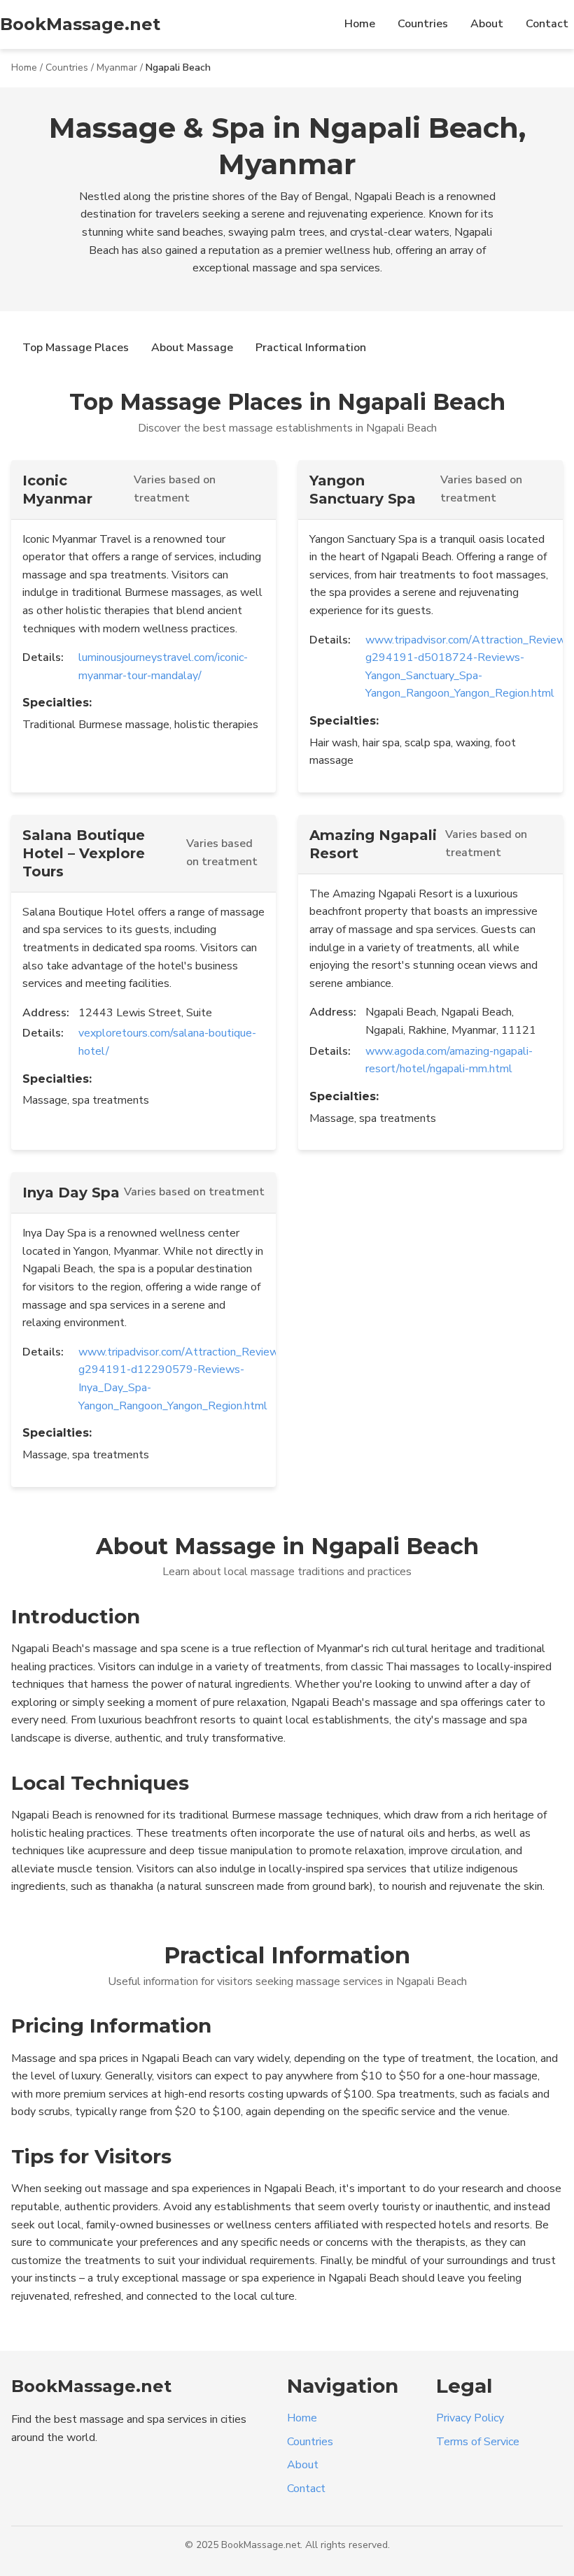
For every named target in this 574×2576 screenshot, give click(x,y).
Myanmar (117, 67)
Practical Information (311, 348)
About (487, 24)
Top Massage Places (76, 348)
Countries (423, 24)
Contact (547, 24)
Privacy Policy (470, 2418)
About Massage (192, 348)
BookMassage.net (80, 24)
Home (360, 24)
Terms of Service (478, 2442)
